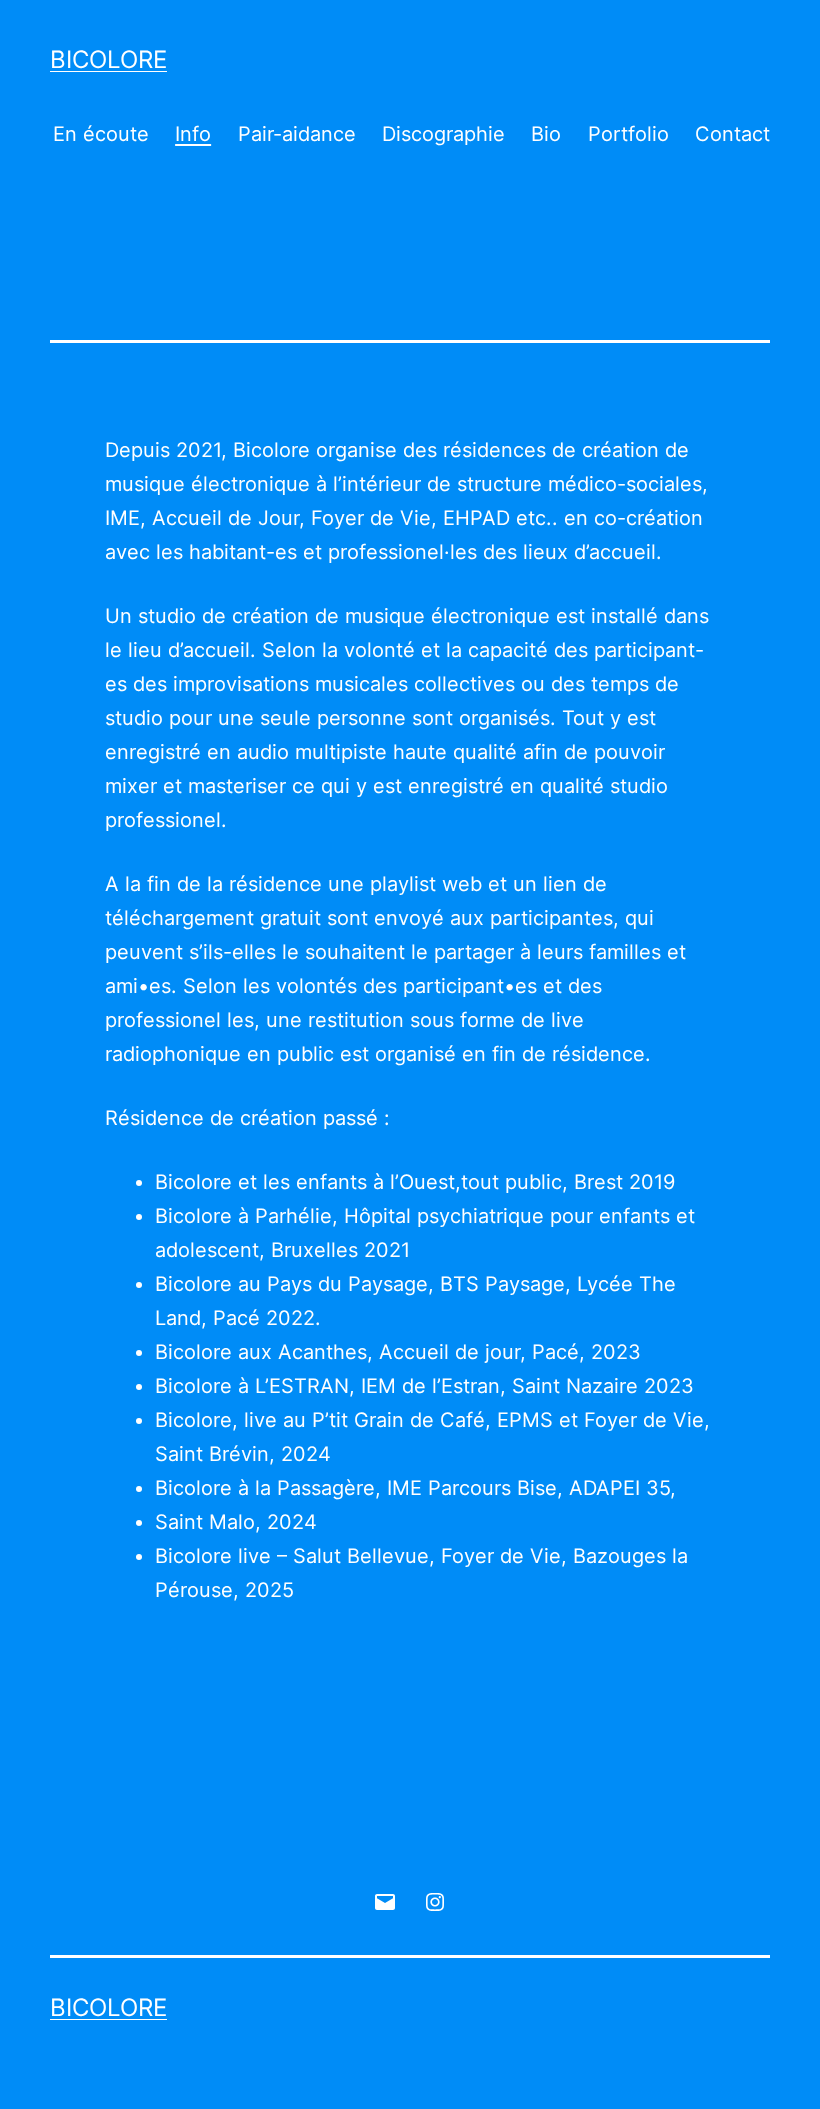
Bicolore (108, 59)
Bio (546, 134)
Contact (732, 134)
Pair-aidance (297, 134)
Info (193, 134)
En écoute (101, 134)
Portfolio (628, 134)
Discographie (443, 134)
